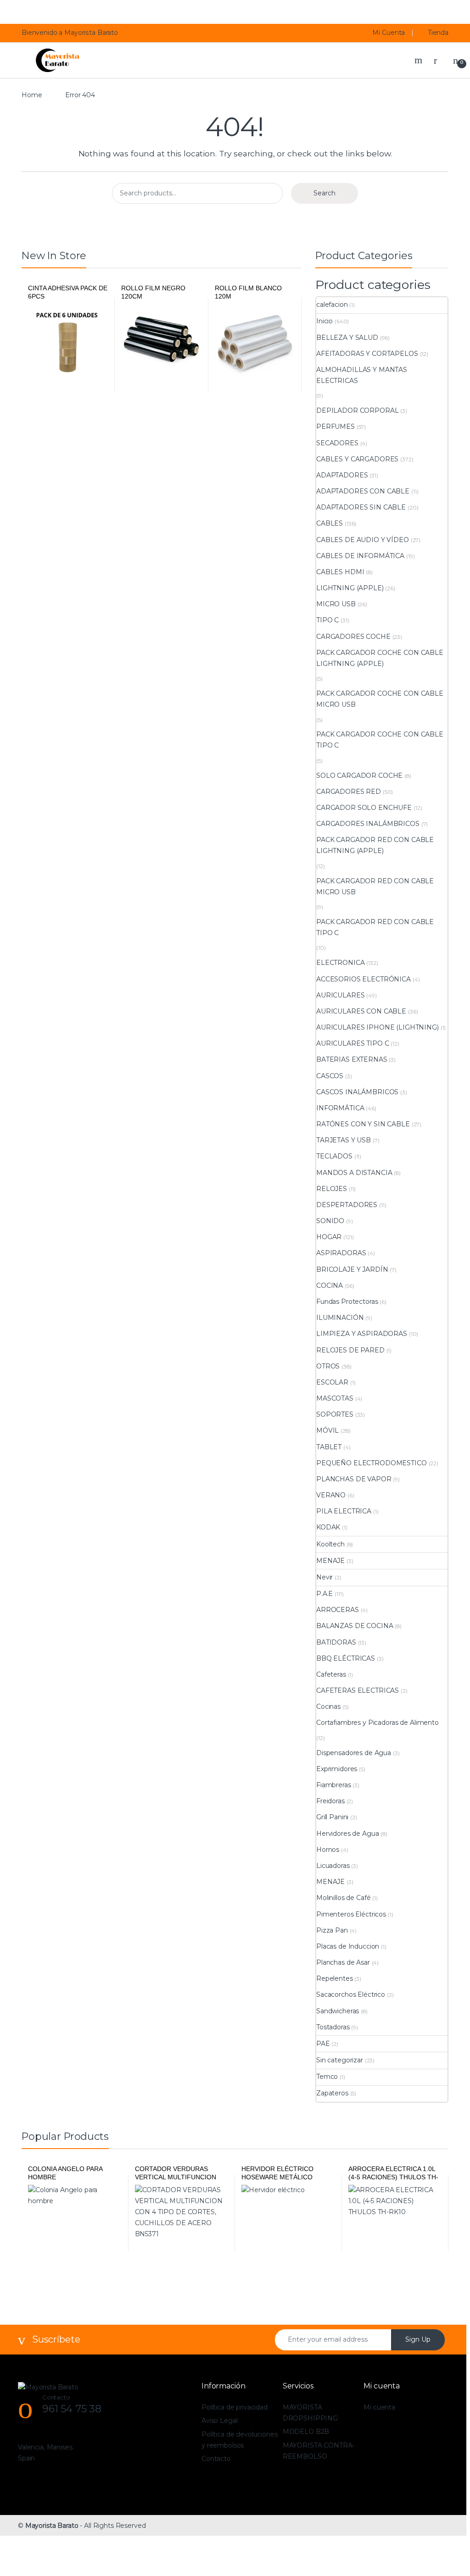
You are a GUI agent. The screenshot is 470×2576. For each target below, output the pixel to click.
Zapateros (332, 2093)
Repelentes (335, 1978)
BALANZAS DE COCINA (355, 1626)
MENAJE (330, 1561)
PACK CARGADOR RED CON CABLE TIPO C (375, 927)
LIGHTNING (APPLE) (350, 588)
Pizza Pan (332, 1930)
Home (32, 95)
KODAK (328, 1527)
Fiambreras (334, 1785)
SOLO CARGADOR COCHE (359, 776)
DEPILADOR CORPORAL (357, 410)
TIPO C (327, 620)
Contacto (216, 2459)
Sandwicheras (338, 2011)
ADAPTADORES (342, 475)
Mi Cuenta (389, 33)
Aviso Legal (219, 2421)
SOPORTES (335, 1414)
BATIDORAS (336, 1642)
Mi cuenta (379, 2407)
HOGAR (329, 1237)
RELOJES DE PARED (350, 1350)
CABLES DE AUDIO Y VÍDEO (363, 540)
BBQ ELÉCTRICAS (346, 1658)
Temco (327, 2077)
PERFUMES (336, 427)
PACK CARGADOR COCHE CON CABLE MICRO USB (380, 699)
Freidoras (330, 1801)
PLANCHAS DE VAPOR (354, 1479)
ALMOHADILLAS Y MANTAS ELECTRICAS (362, 375)
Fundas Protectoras (347, 1302)
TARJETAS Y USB (344, 1140)
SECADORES (337, 443)
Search (420, 60)
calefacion (332, 305)
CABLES (330, 523)
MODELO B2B (306, 2432)
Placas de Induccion (348, 1946)
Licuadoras (333, 1866)
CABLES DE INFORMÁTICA (360, 556)
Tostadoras (333, 2027)
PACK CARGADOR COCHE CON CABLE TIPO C (380, 740)
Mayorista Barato (52, 2526)
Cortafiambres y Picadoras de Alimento (378, 1723)
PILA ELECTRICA (344, 1511)
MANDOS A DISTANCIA (354, 1173)
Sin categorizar (340, 2060)
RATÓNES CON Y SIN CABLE (363, 1124)
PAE (323, 2044)
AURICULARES (340, 995)
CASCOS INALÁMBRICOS (357, 1092)
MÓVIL (327, 1430)
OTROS (328, 1366)
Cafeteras (331, 1674)
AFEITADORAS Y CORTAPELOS (367, 354)
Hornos (328, 1850)
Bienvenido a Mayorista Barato (70, 33)
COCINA (330, 1285)
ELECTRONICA (340, 963)
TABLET (329, 1447)
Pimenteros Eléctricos (351, 1914)
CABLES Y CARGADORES (357, 459)
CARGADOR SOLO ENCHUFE (364, 808)
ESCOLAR (332, 1382)
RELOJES (332, 1189)
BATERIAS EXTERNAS (352, 1059)
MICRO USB (336, 604)
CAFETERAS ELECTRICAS (358, 1690)
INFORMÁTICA (340, 1108)
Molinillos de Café (343, 1898)
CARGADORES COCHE (353, 637)
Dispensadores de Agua (354, 1753)
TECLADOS (334, 1156)
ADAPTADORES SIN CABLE (361, 507)
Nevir (325, 1577)
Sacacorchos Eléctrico (351, 1994)
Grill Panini (332, 1817)
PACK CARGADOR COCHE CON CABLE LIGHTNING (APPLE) (380, 658)
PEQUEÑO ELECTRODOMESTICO (372, 1463)
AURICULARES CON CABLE (361, 1011)
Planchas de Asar (343, 1962)
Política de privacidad (235, 2407)
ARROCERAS (338, 1610)
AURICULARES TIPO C (352, 1043)
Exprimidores (337, 1769)
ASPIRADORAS (341, 1253)
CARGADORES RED (349, 792)
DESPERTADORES (347, 1205)
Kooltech (330, 1544)
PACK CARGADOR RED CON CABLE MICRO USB (375, 886)
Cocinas (328, 1706)
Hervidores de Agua (347, 1834)
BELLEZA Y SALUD (347, 338)
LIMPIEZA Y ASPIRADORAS (362, 1334)
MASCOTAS (335, 1398)
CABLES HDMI (340, 572)
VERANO (331, 1495)
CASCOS (330, 1076)
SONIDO (330, 1221)
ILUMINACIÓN (340, 1318)
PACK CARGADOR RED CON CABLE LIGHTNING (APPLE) (375, 845)
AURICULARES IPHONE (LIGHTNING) (378, 1027)
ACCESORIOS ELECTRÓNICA (364, 979)
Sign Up (418, 2339)
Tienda (438, 33)
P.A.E (325, 1594)
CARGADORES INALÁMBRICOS (368, 824)
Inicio (325, 321)
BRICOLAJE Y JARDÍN (352, 1269)
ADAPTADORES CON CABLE (363, 491)
